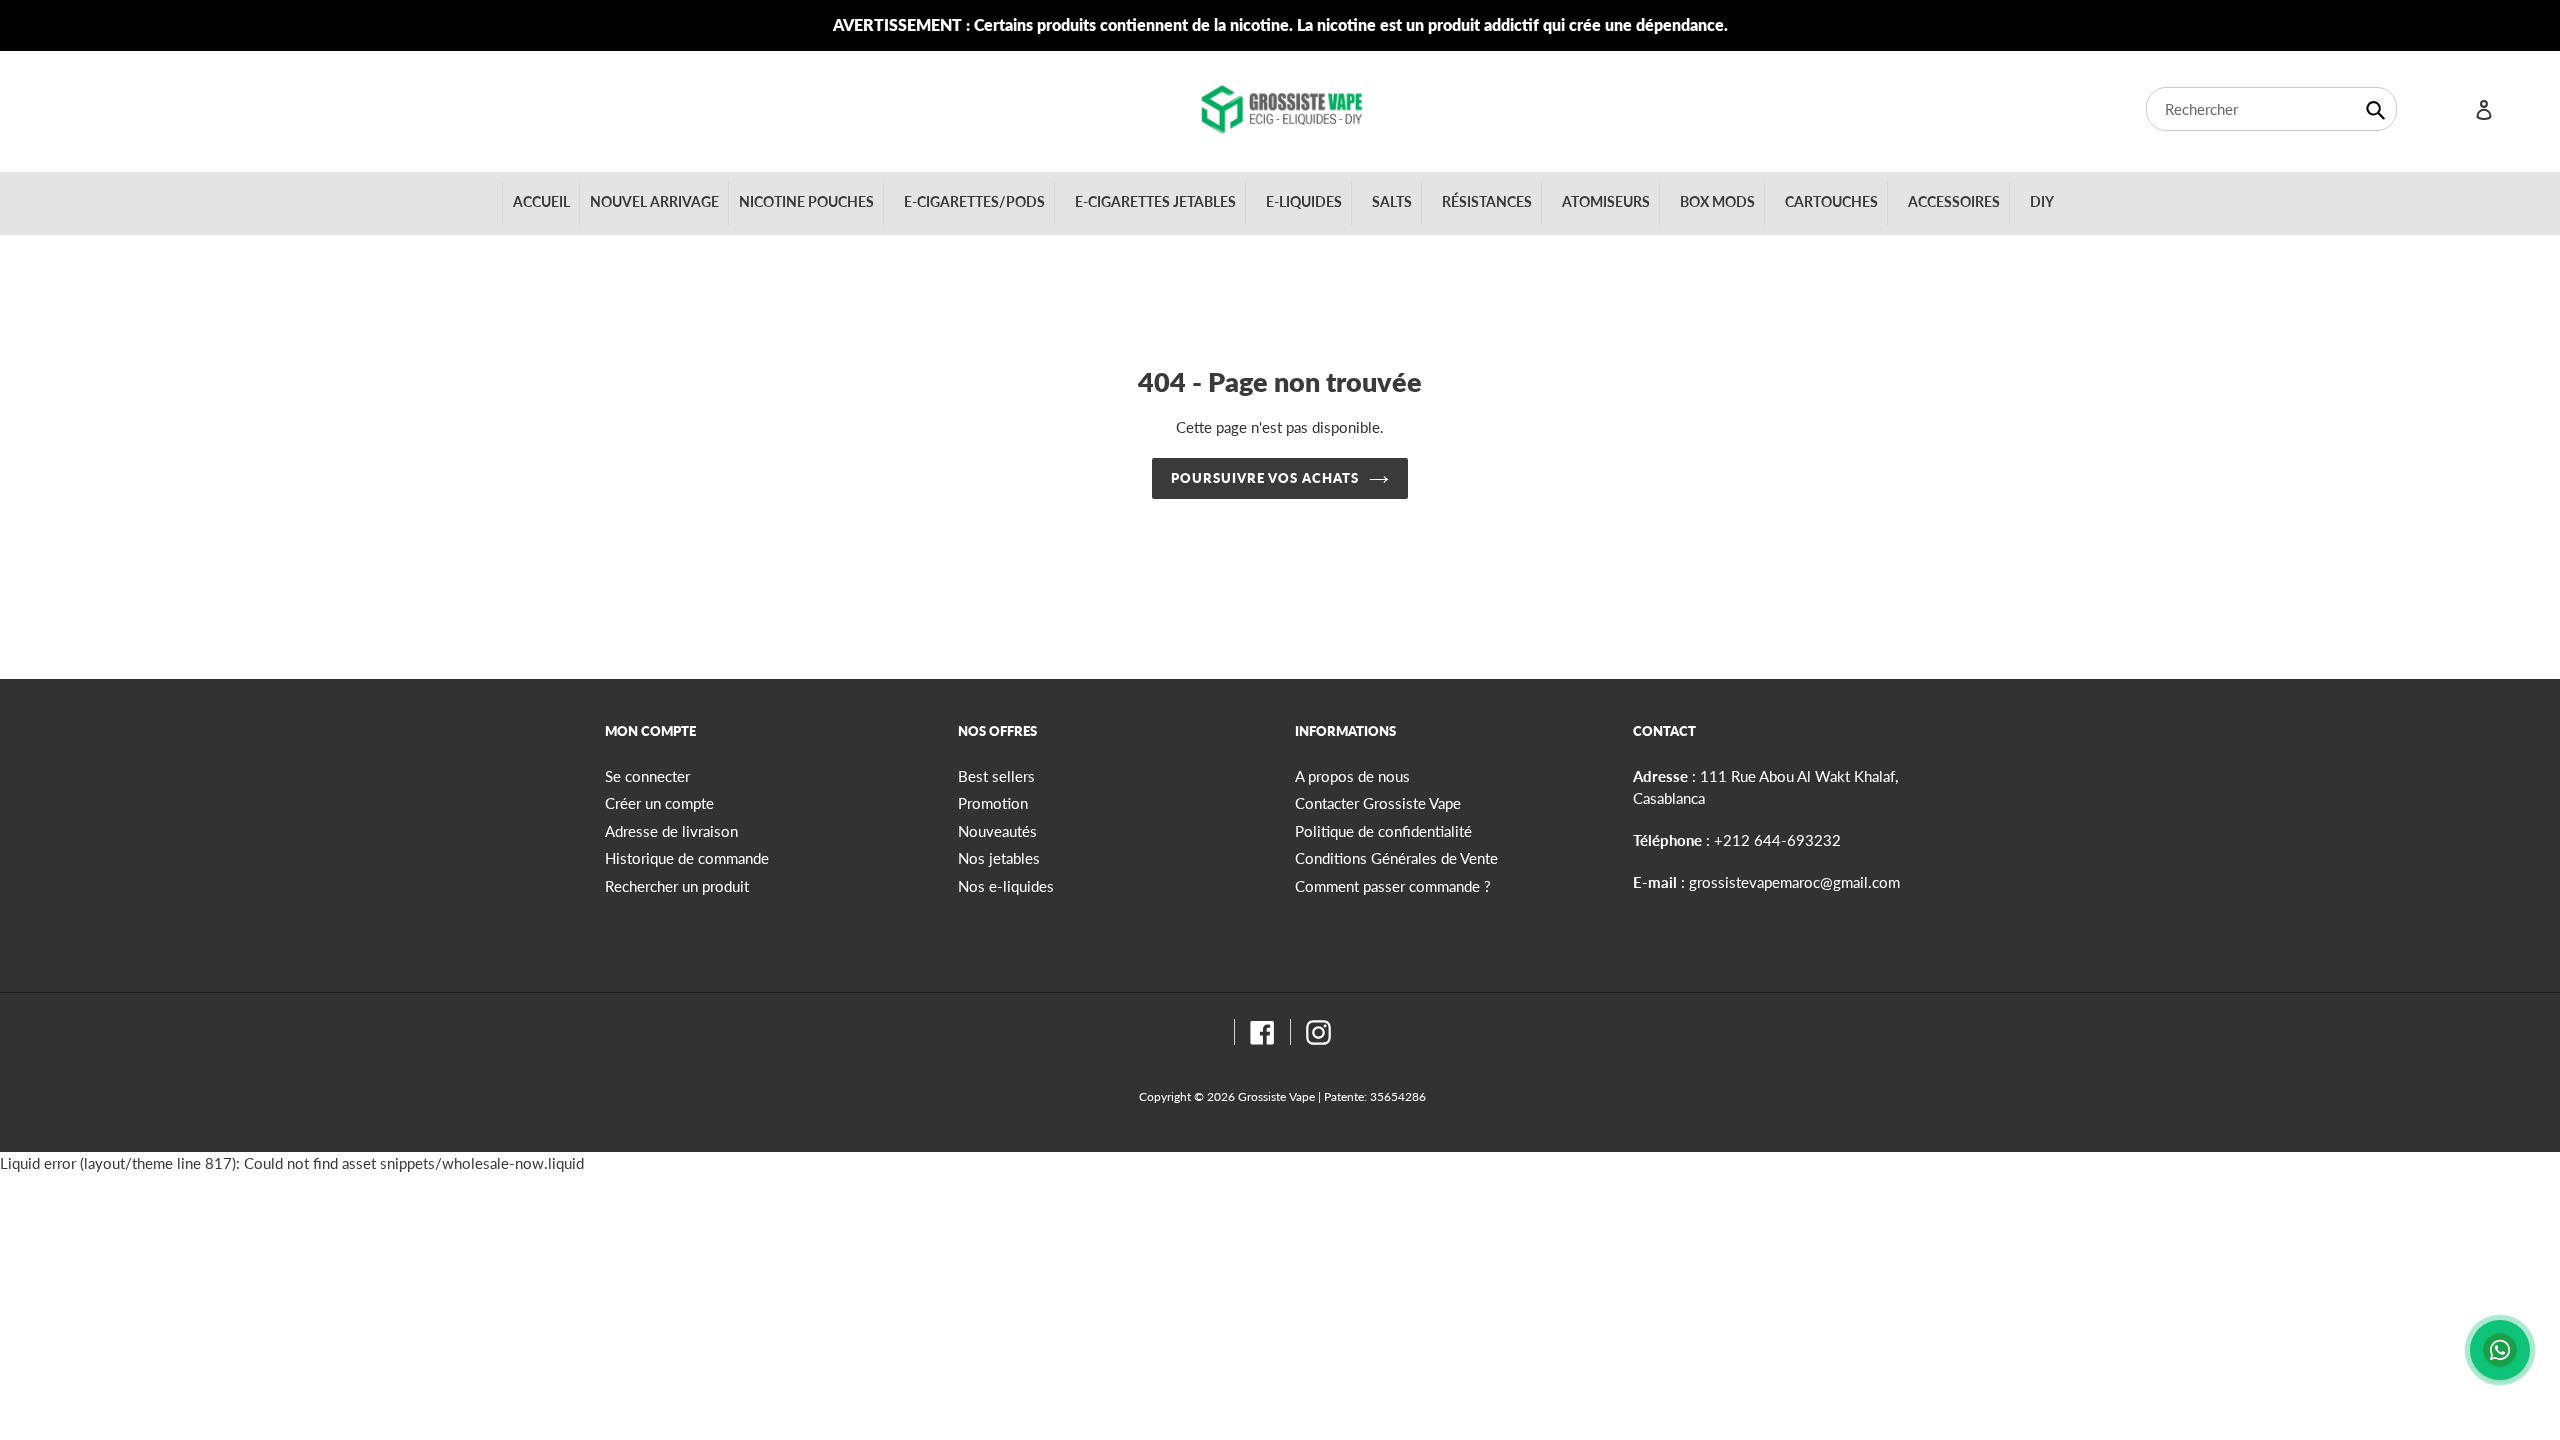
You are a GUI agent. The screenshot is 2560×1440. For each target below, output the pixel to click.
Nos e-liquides (1006, 886)
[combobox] (2271, 109)
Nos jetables (999, 858)
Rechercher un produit (677, 886)
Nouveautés (997, 831)
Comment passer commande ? (1393, 886)
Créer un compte (659, 803)
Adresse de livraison (671, 831)
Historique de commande (687, 858)
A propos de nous (1352, 776)
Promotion (993, 803)
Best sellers (996, 776)
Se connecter (647, 776)
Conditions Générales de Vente (1396, 858)
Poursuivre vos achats (1265, 478)
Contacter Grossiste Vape (1378, 803)
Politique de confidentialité (1383, 831)
